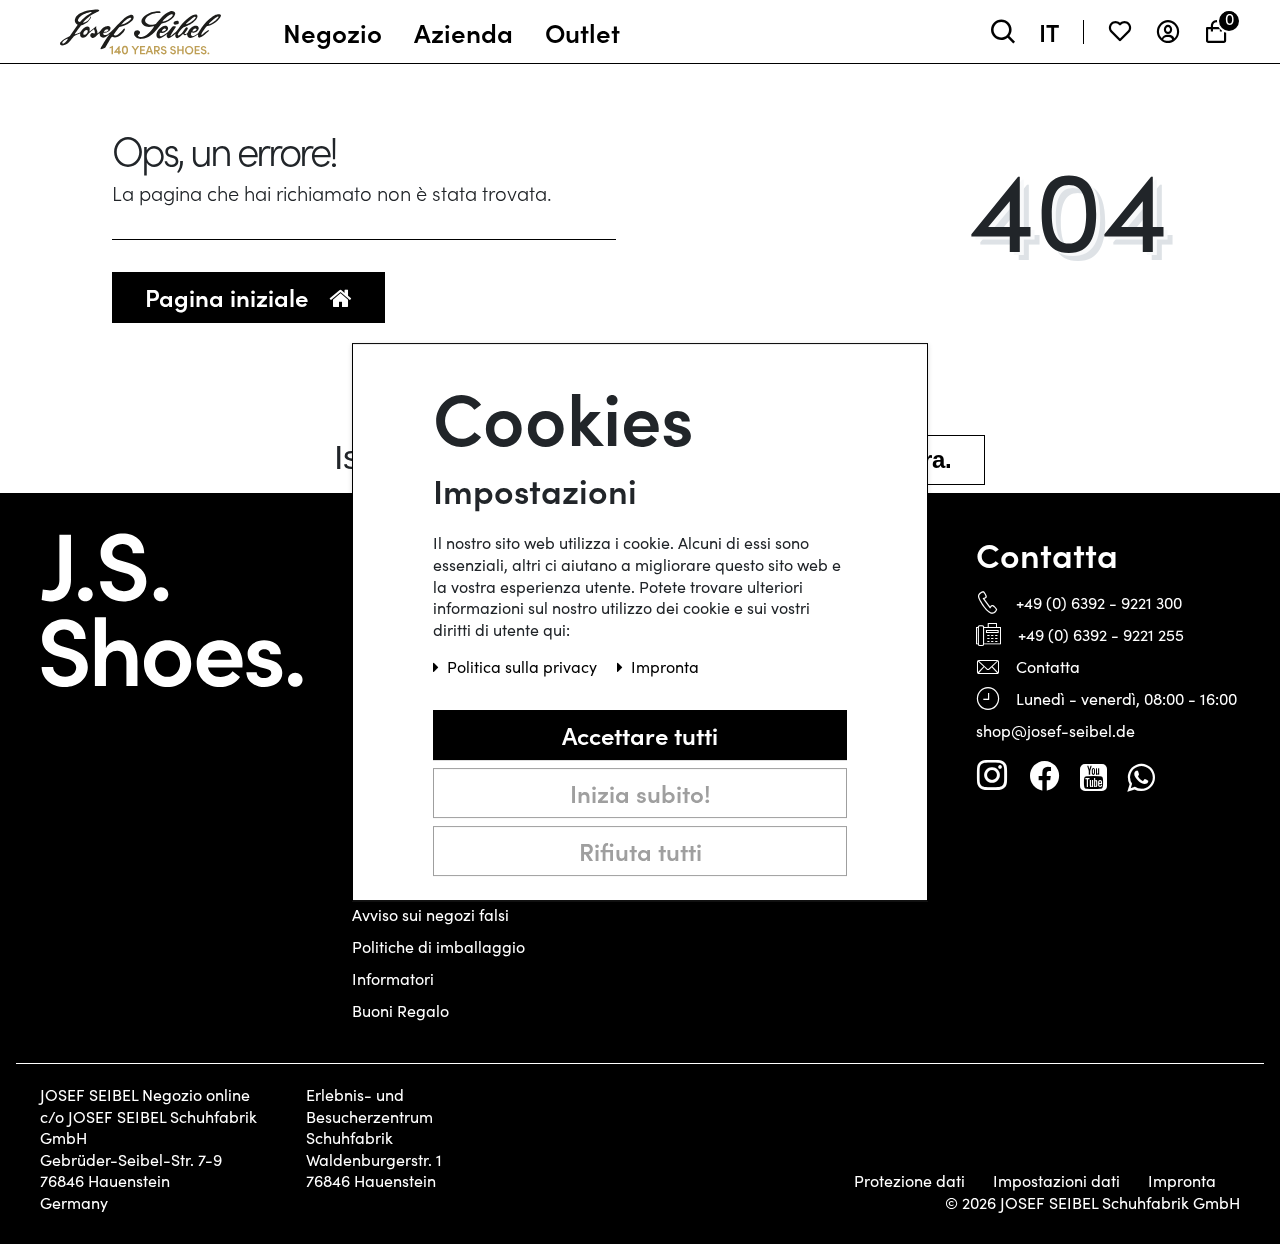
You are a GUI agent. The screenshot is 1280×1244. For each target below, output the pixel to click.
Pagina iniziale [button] (229, 296)
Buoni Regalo (400, 1010)
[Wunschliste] (1120, 31)
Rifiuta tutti (640, 850)
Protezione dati (909, 1181)
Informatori (393, 978)
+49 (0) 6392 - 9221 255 (1101, 634)
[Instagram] (992, 776)
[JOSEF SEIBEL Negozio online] (140, 27)
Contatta (1048, 666)
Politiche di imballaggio (438, 946)
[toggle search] (1003, 31)
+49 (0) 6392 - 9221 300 (1099, 602)
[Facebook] (1044, 776)
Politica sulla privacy (524, 666)
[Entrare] (1168, 31)
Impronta (1182, 1181)
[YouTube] (1093, 776)
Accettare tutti (640, 734)
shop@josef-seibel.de (1055, 730)
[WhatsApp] (1140, 776)
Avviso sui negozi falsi (430, 914)
